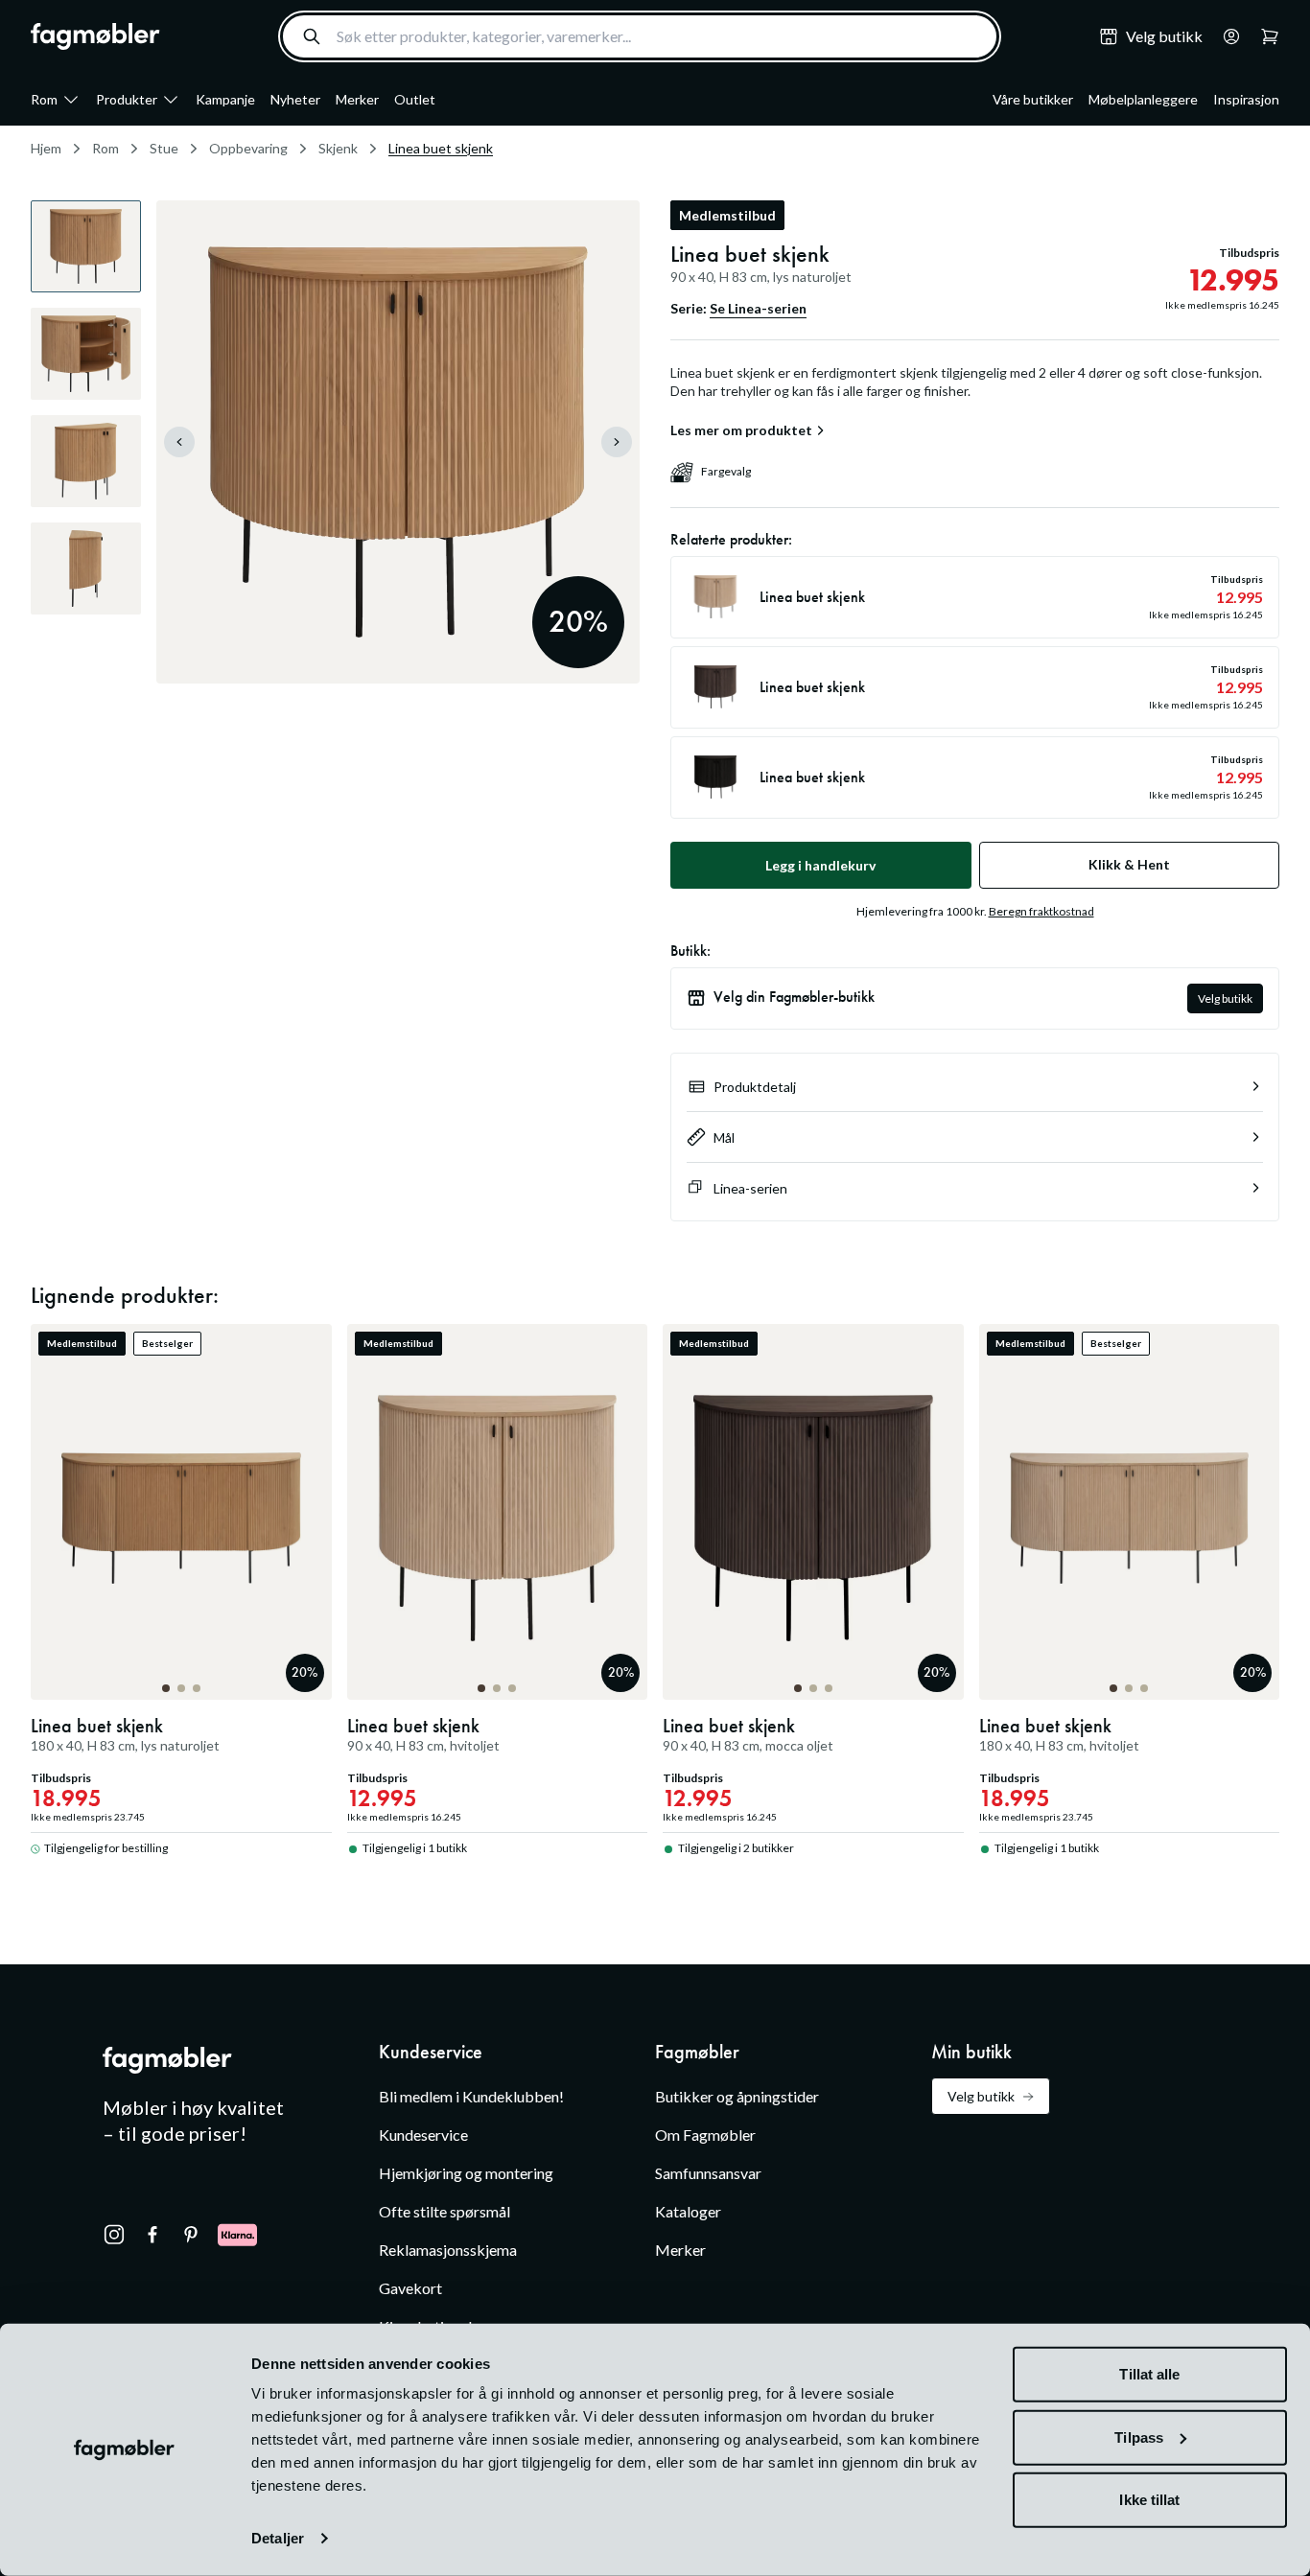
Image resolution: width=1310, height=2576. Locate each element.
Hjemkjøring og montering (466, 2173)
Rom (44, 99)
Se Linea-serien (758, 308)
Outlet (415, 99)
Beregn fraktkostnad (1041, 911)
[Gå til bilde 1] (166, 1688)
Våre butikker (1033, 99)
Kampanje (225, 99)
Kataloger (688, 2211)
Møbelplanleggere (1143, 99)
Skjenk (338, 148)
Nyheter (295, 99)
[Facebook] (152, 2235)
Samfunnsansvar (708, 2173)
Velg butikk (1225, 998)
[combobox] (640, 36)
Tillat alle (1149, 2374)
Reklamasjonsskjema (448, 2250)
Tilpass (1139, 2437)
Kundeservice (423, 2135)
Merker (357, 99)
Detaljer (278, 2538)
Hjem (46, 148)
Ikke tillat (1149, 2500)
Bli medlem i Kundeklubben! (471, 2096)
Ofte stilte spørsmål (444, 2211)
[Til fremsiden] (95, 36)
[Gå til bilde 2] (181, 1688)
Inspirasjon (1246, 99)
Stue (164, 148)
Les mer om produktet (741, 430)
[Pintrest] (191, 2235)
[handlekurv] (1226, 36)
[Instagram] (114, 2235)
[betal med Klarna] (237, 2235)
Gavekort (410, 2288)
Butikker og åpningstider (737, 2096)
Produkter (127, 99)
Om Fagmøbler (705, 2135)
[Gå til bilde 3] (197, 1688)
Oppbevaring (248, 148)
